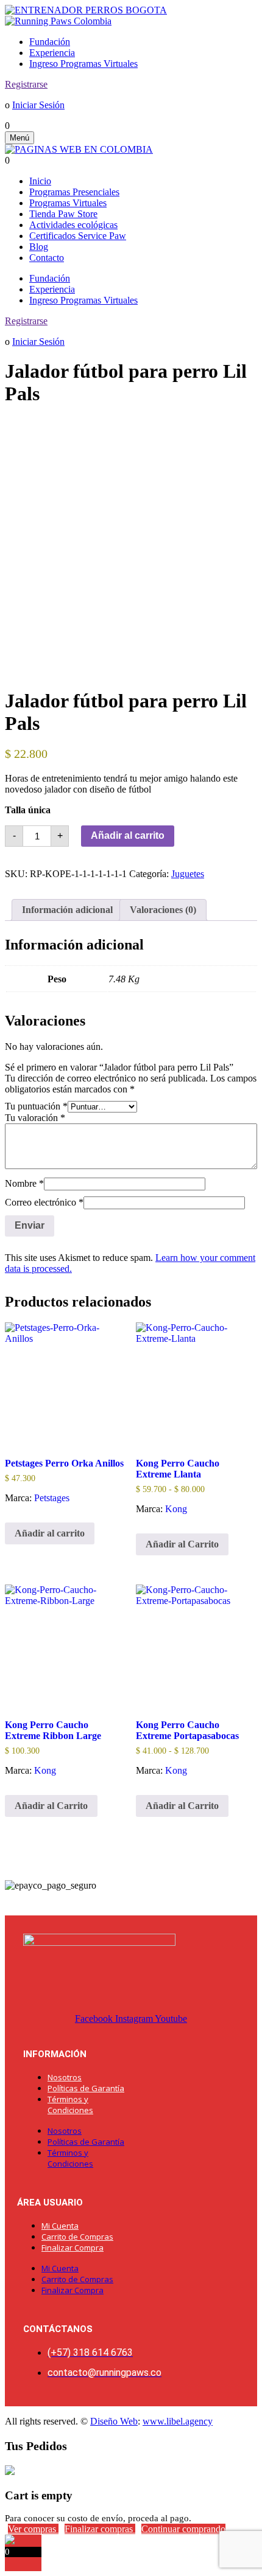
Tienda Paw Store (63, 214)
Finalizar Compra (73, 2248)
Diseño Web (114, 2421)
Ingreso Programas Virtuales (83, 64)
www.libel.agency (178, 2421)
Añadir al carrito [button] (50, 1533)
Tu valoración (35, 1118)
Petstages (52, 1498)
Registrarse (26, 84)
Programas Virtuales (68, 203)
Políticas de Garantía (86, 2088)
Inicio (40, 181)
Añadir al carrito (128, 835)
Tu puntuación (36, 1106)
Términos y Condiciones (70, 2105)
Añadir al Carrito (182, 1544)
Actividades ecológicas (73, 225)
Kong (176, 1509)
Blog (39, 247)
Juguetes (188, 874)
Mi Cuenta (60, 2226)
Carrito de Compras (77, 2237)
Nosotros (65, 2077)
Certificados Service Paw (78, 236)
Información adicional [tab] (67, 910)
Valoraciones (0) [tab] (163, 910)
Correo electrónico (44, 1202)
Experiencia (52, 53)
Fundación (50, 42)
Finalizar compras (100, 2529)
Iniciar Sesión (38, 105)
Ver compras (33, 2529)
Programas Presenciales (74, 192)
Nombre (24, 1183)
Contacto (47, 258)
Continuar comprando (183, 2529)
